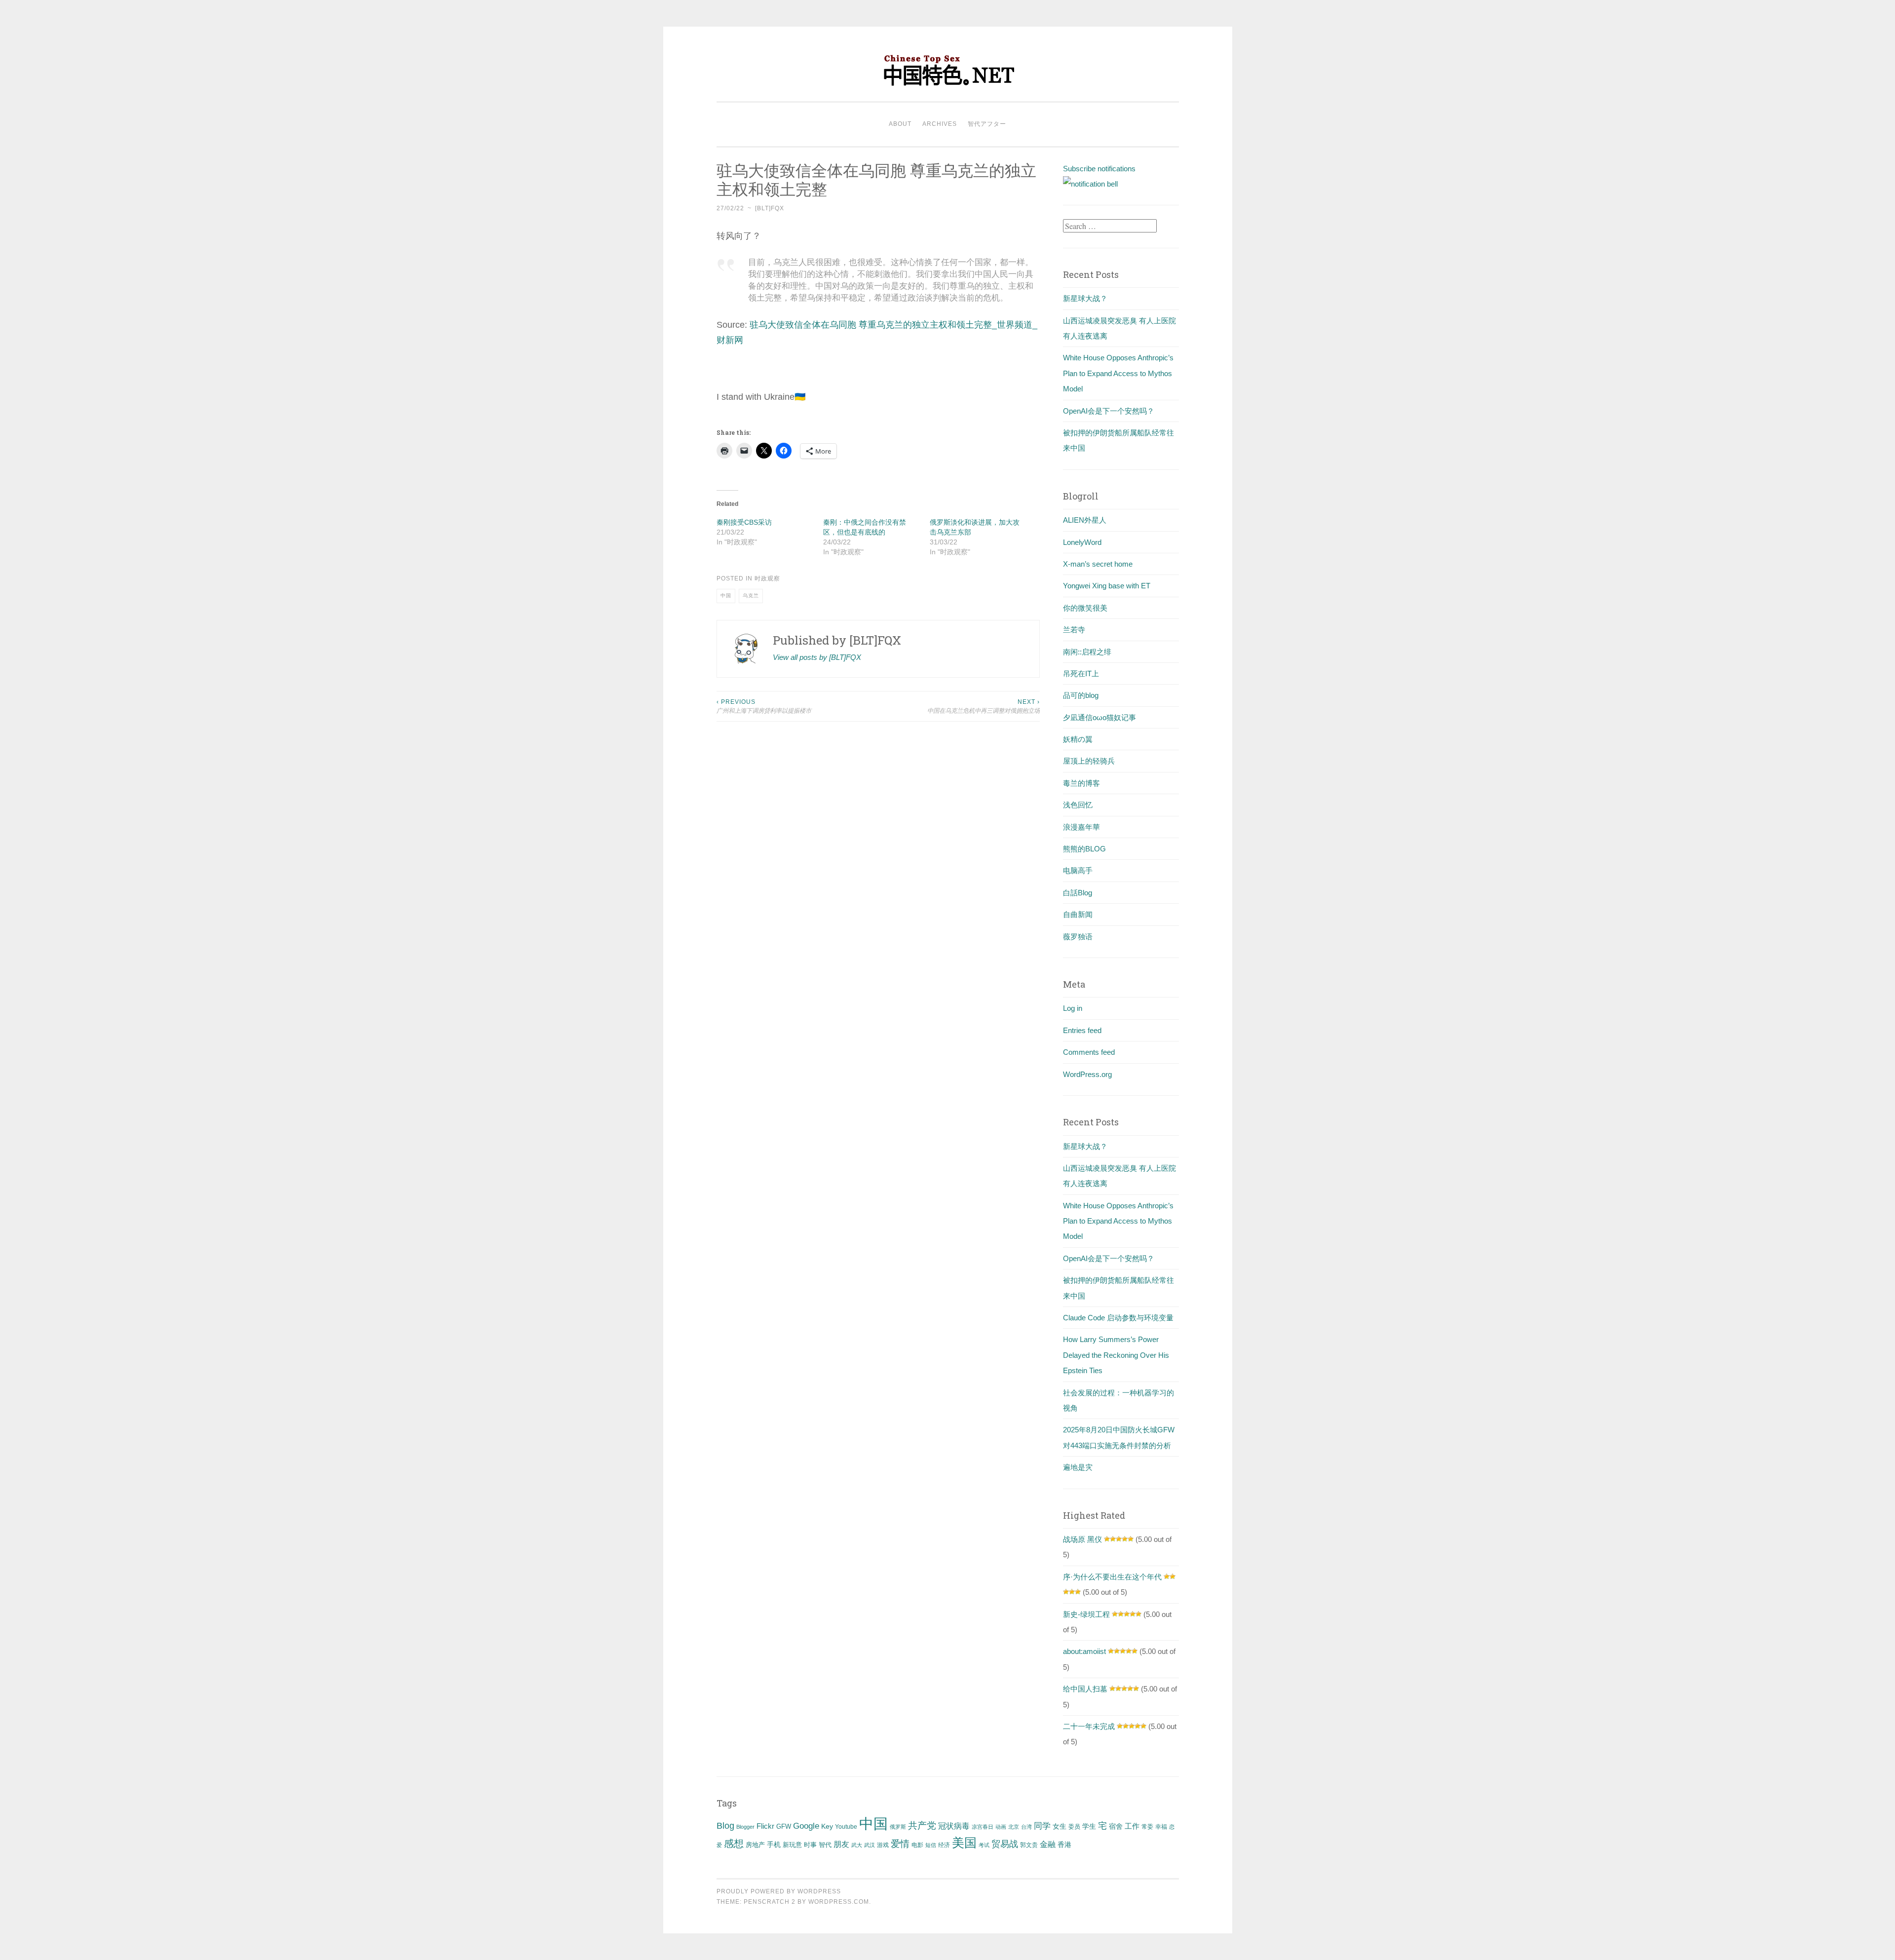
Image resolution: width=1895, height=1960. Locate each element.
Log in (1073, 1008)
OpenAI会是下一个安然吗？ (1109, 411)
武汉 (870, 1845)
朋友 (841, 1844)
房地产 (755, 1845)
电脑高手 (1078, 870)
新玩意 (792, 1845)
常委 (1147, 1826)
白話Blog (1078, 893)
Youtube (846, 1827)
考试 (984, 1845)
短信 (931, 1845)
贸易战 (1005, 1844)
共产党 (922, 1825)
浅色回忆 (1078, 805)
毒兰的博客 (1081, 783)
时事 (810, 1845)
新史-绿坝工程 (1086, 1614)
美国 (964, 1843)
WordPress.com (839, 1902)
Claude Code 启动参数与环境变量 (1118, 1318)
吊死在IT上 (1081, 673)
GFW (784, 1826)
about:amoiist (1084, 1651)
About (900, 124)
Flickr (765, 1826)
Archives (940, 124)
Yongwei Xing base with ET (1107, 586)
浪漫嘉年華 (1081, 827)
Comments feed (1089, 1052)
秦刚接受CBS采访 (744, 522)
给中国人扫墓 (1085, 1689)
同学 (1042, 1826)
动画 (1001, 1827)
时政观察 (767, 578)
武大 (857, 1845)
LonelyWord (1082, 542)
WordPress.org (1087, 1074)
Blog (725, 1826)
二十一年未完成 (1089, 1726)
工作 (1132, 1826)
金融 (1048, 1844)
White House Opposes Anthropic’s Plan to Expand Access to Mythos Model (1118, 373)
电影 (917, 1845)
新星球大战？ (1085, 298)
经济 (944, 1845)
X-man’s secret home (1098, 564)
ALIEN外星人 (1085, 520)
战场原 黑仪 (1082, 1539)
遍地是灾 (1078, 1467)
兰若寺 (1074, 630)
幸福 (1161, 1827)
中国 (726, 596)
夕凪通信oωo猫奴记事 (1099, 717)
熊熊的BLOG (1084, 849)
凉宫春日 (983, 1827)
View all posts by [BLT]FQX (817, 657)
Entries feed (1082, 1030)
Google (806, 1826)
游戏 (883, 1845)
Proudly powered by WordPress (779, 1891)
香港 (1064, 1845)
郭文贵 (1029, 1845)
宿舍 (1116, 1826)
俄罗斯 (898, 1827)
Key (827, 1826)
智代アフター (987, 124)
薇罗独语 (1078, 937)
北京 (1014, 1827)
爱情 (900, 1844)
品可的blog (1081, 695)
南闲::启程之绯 (1087, 652)
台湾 (1026, 1827)
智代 (825, 1845)
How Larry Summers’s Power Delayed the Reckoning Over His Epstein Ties (1116, 1355)
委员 (1074, 1827)
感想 (734, 1844)
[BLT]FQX (770, 208)
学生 (1089, 1826)
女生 (1060, 1826)
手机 (774, 1845)
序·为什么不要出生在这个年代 (1112, 1577)
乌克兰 (751, 596)
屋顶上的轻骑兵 (1089, 761)
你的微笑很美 (1085, 608)
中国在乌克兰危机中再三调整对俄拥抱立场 (984, 706)
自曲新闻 (1078, 914)
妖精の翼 (1078, 739)
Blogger (745, 1827)
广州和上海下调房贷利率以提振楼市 (764, 706)
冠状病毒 (954, 1826)
